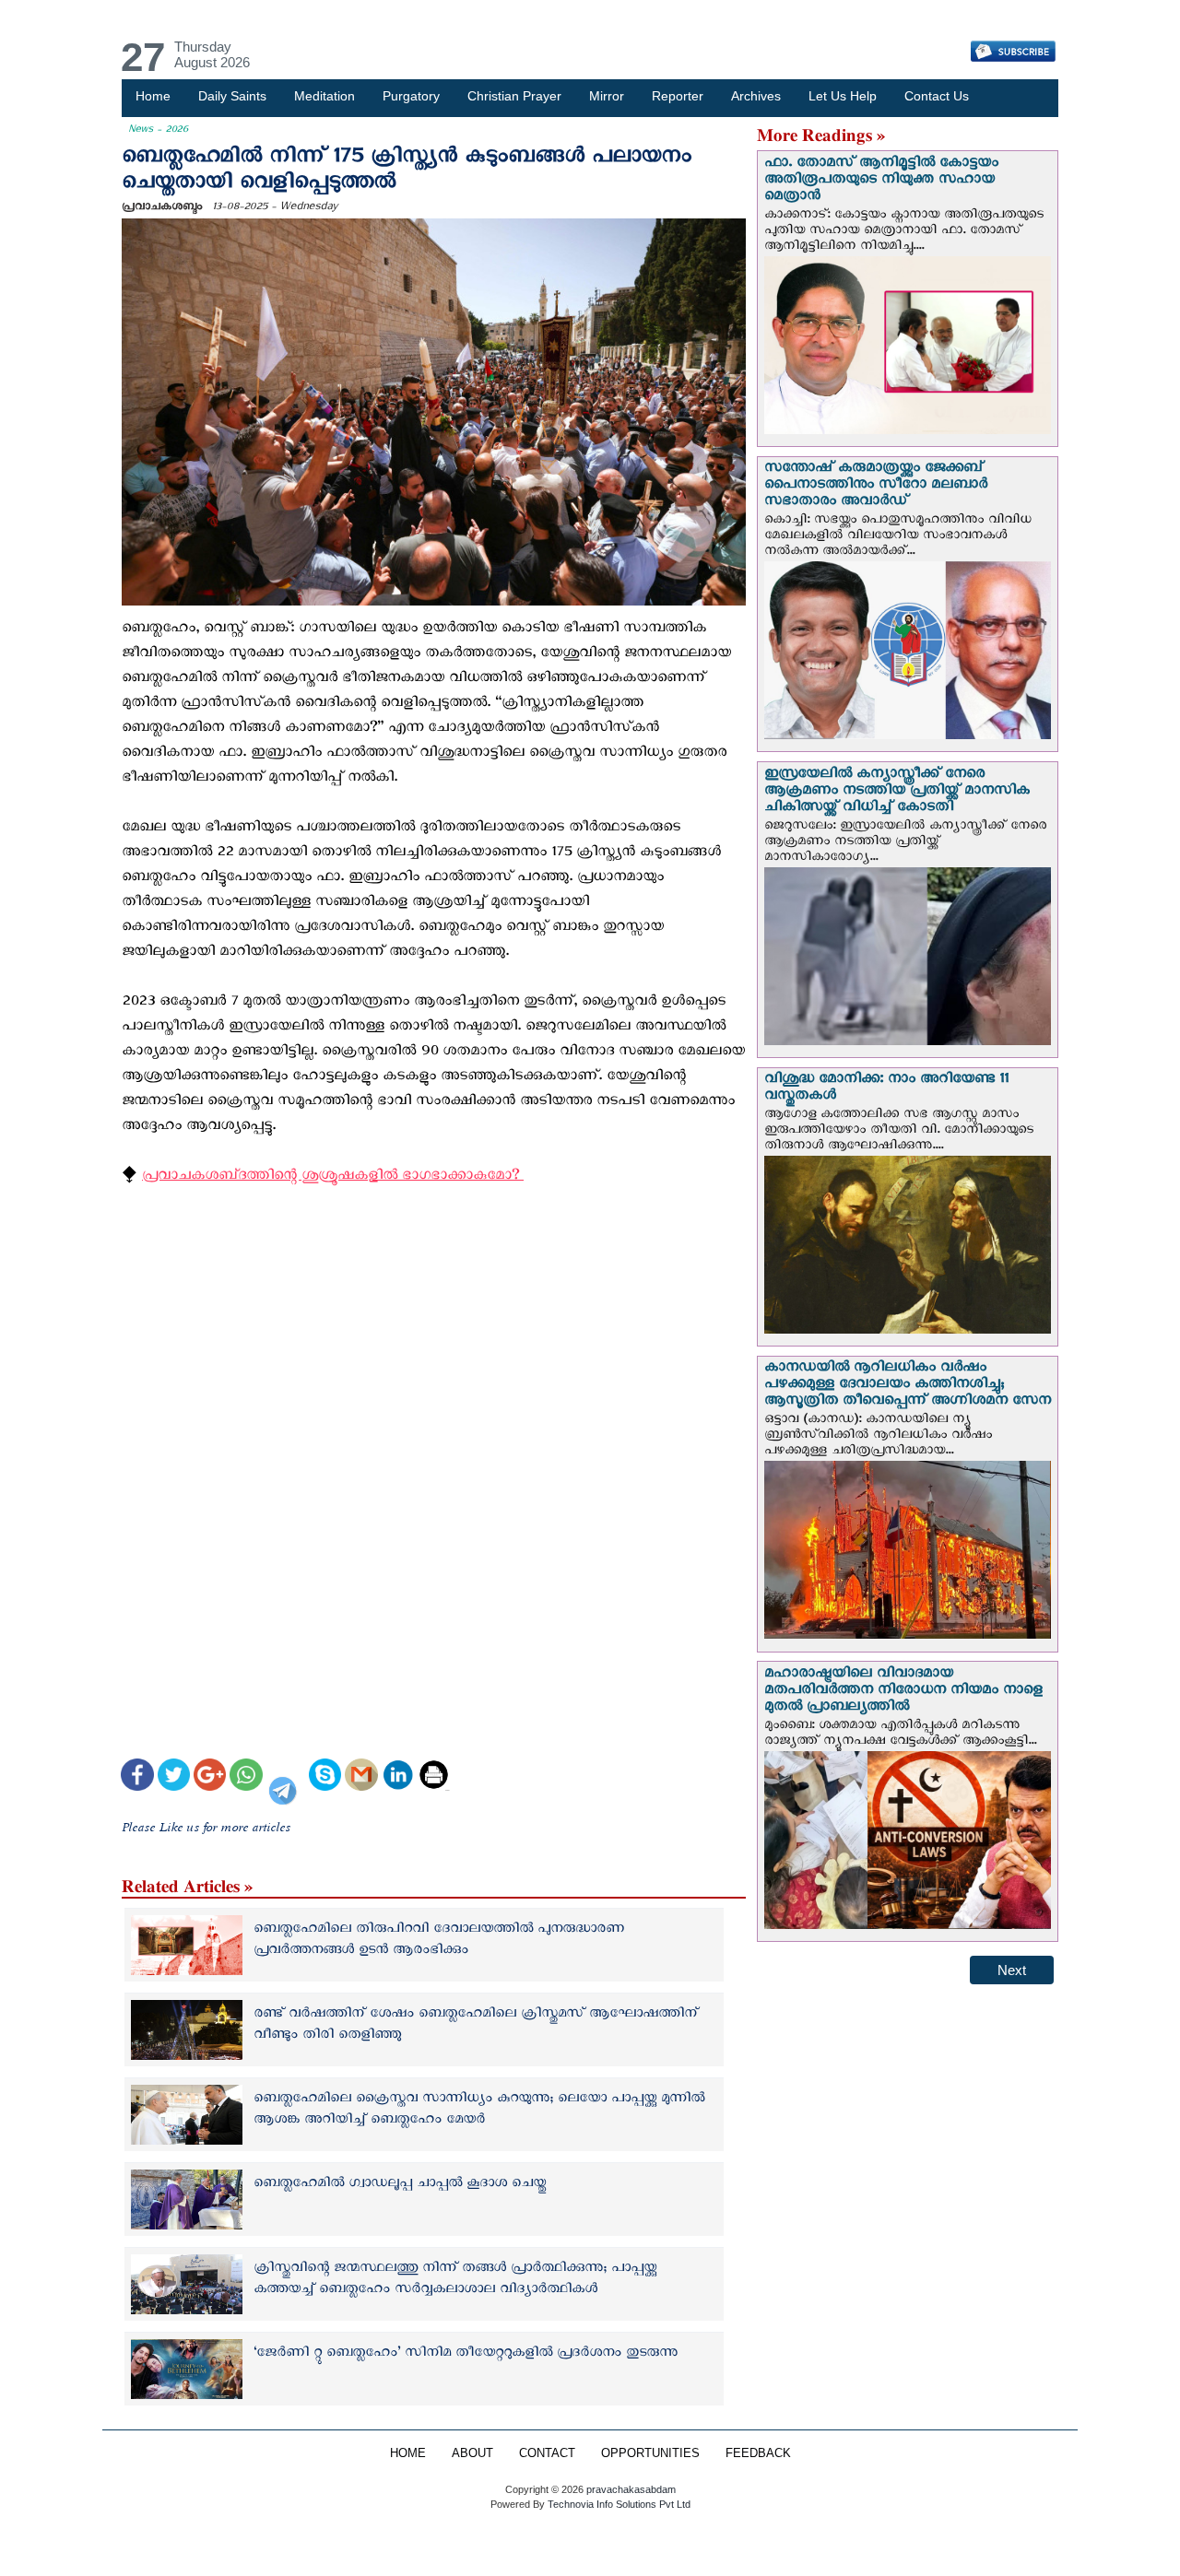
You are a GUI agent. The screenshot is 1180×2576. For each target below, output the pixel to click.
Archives (756, 96)
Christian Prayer (514, 96)
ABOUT (472, 2453)
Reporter (678, 96)
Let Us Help (843, 96)
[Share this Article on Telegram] (286, 1776)
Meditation (324, 96)
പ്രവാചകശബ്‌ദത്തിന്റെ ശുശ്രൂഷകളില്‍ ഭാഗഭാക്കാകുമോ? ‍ (333, 1178)
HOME (408, 2453)
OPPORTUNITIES (650, 2453)
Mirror (607, 96)
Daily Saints (232, 96)
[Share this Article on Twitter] (174, 1776)
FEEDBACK (758, 2453)
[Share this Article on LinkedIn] (398, 1776)
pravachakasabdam (631, 2489)
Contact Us (937, 96)
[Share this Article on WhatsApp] (246, 1776)
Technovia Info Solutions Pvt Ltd (618, 2504)
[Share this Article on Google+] (210, 1776)
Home (153, 96)
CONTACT (547, 2453)
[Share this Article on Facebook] (137, 1776)
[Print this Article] (434, 1776)
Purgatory (411, 96)
